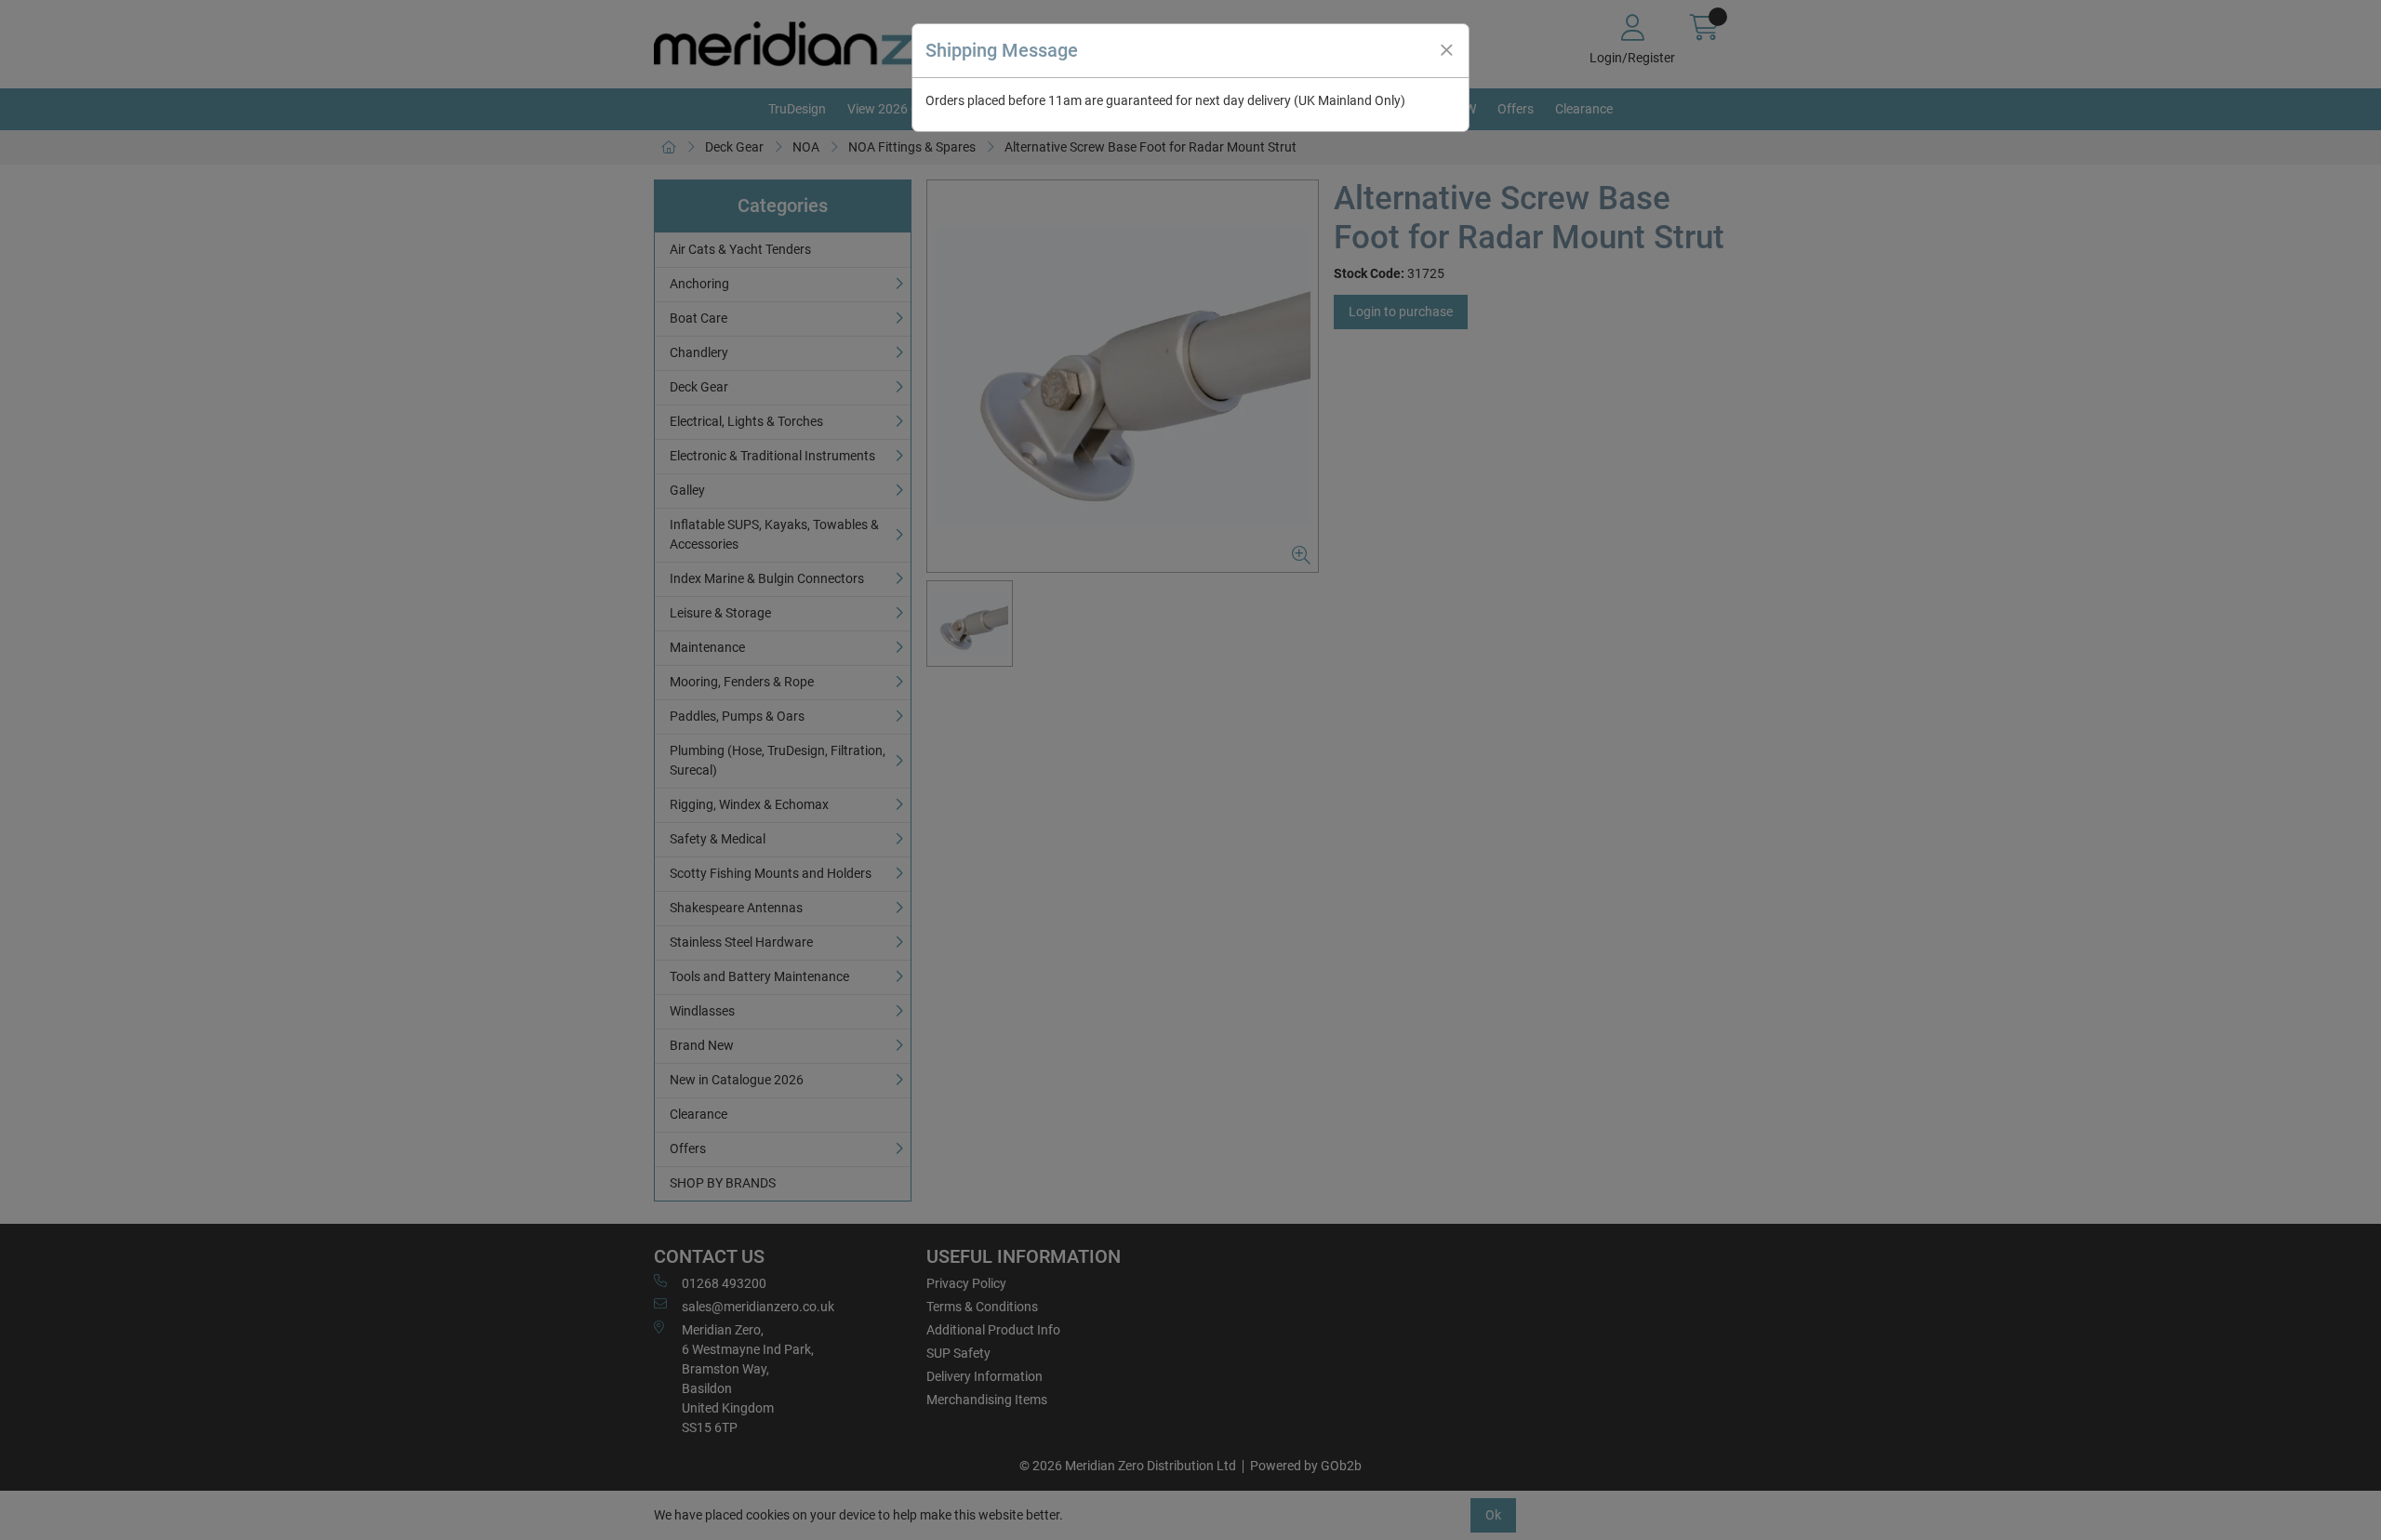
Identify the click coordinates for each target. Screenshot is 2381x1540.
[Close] (1446, 50)
